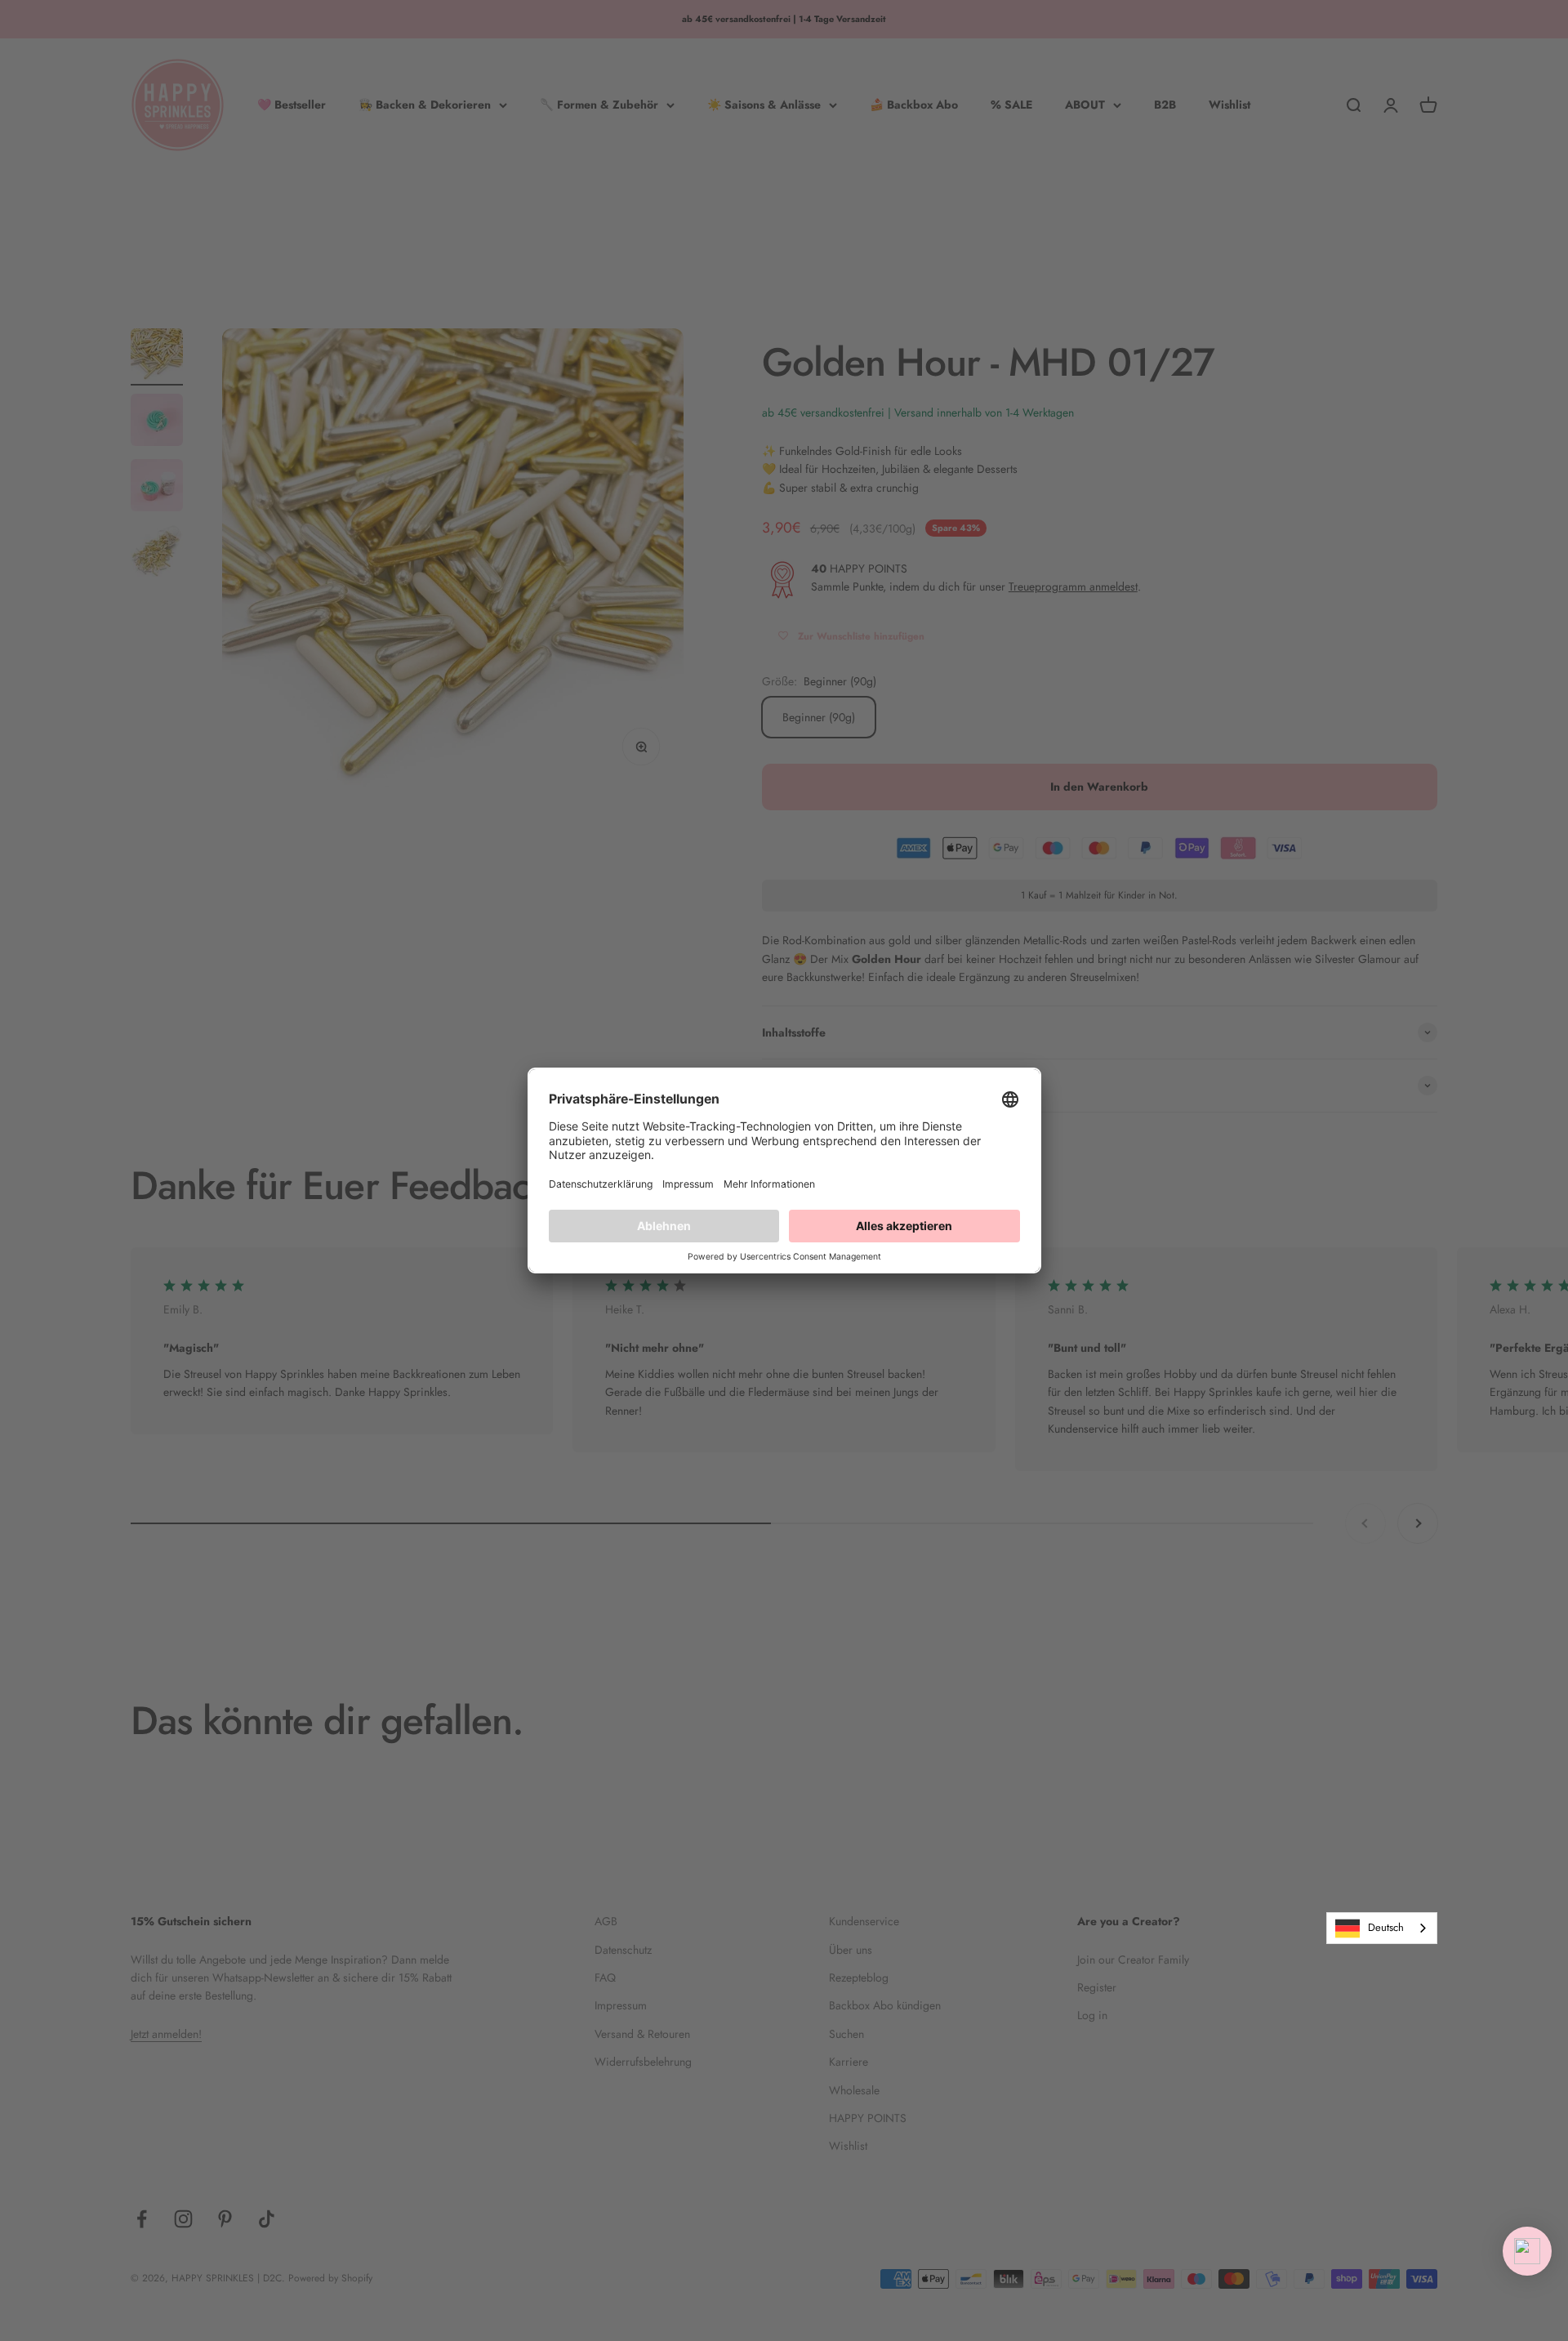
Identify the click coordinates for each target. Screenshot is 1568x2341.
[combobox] (1382, 1928)
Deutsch (1386, 1927)
